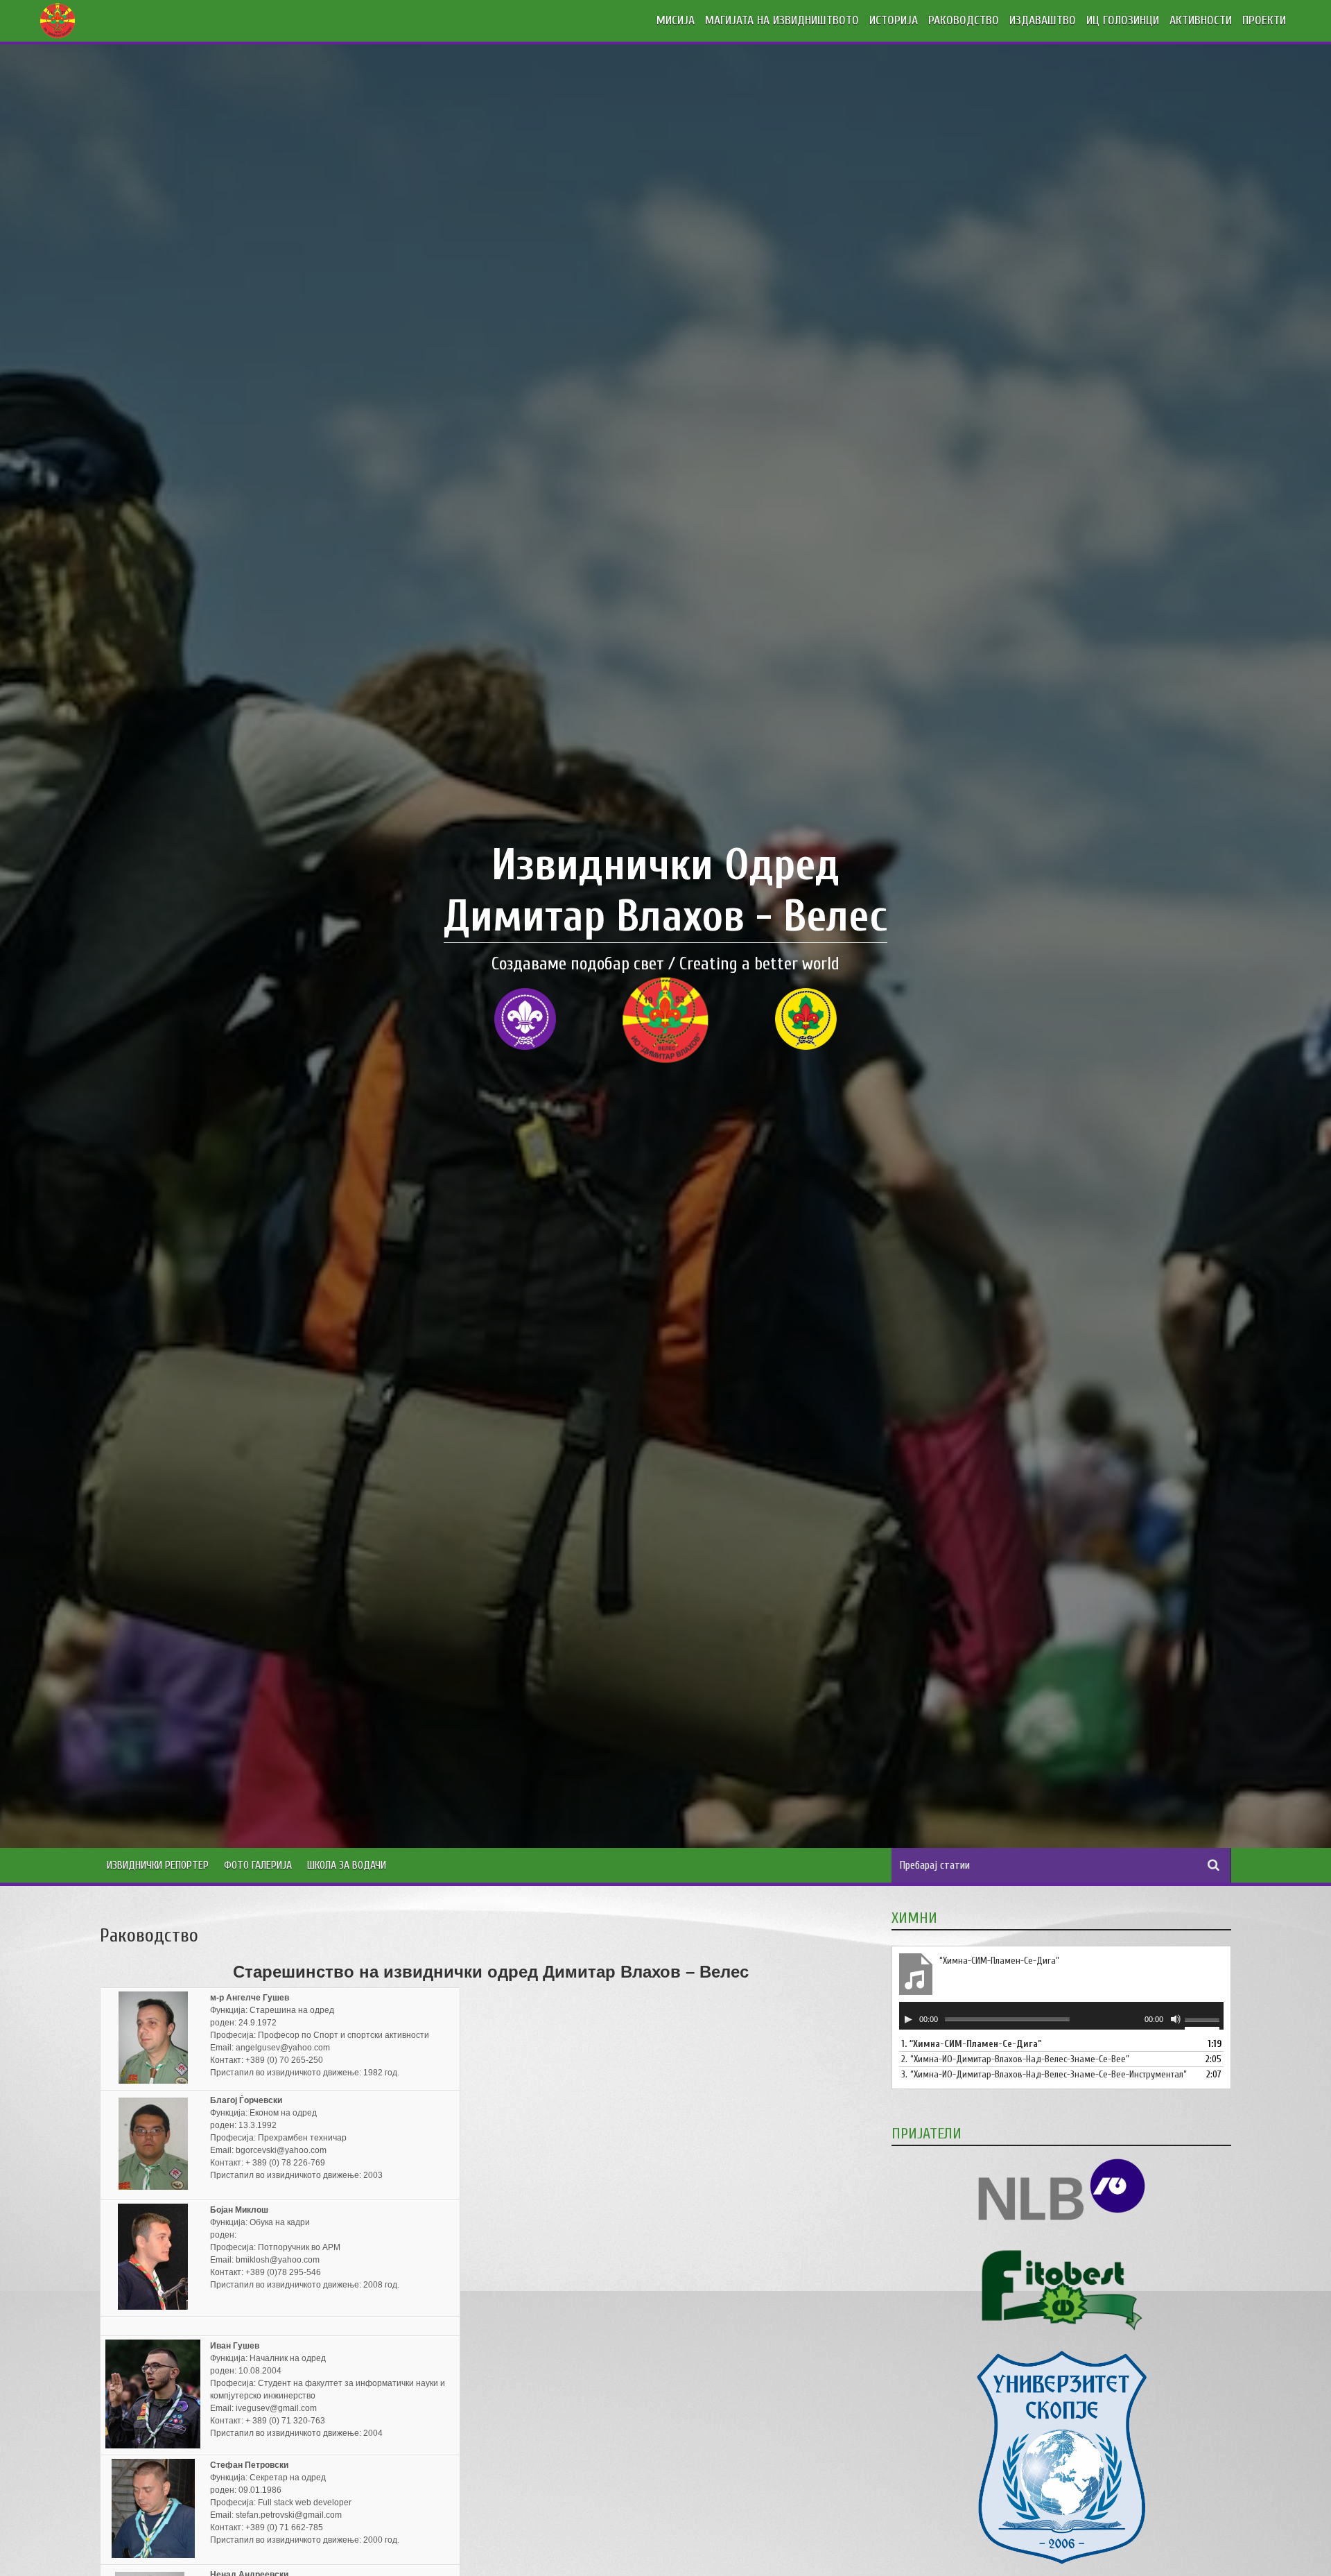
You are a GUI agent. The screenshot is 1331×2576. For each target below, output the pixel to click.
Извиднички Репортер (158, 1865)
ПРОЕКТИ (1264, 20)
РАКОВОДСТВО (964, 20)
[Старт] (908, 2019)
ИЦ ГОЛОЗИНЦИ (1123, 20)
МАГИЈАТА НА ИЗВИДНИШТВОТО (782, 20)
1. (972, 2044)
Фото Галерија (258, 1865)
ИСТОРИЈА (894, 20)
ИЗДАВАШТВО (1043, 20)
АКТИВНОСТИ (1201, 20)
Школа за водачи (347, 1865)
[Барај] (1214, 1865)
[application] (1061, 2016)
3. (1044, 2074)
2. (1015, 2059)
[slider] (1204, 2021)
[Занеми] (1176, 2019)
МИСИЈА (676, 20)
